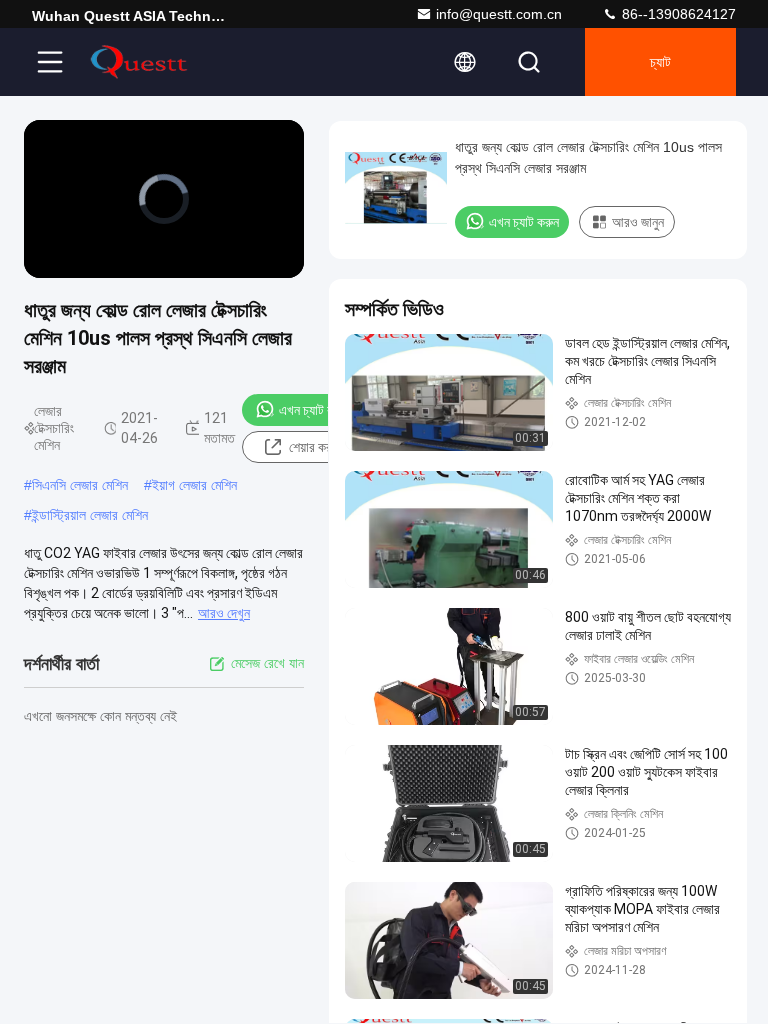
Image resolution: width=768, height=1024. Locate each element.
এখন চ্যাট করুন (314, 410)
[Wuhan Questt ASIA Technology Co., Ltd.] (139, 62)
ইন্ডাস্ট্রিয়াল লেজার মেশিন (90, 515)
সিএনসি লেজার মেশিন (80, 485)
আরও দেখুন (224, 613)
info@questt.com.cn (499, 14)
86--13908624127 (677, 14)
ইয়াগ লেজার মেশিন (194, 485)
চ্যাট (660, 62)
